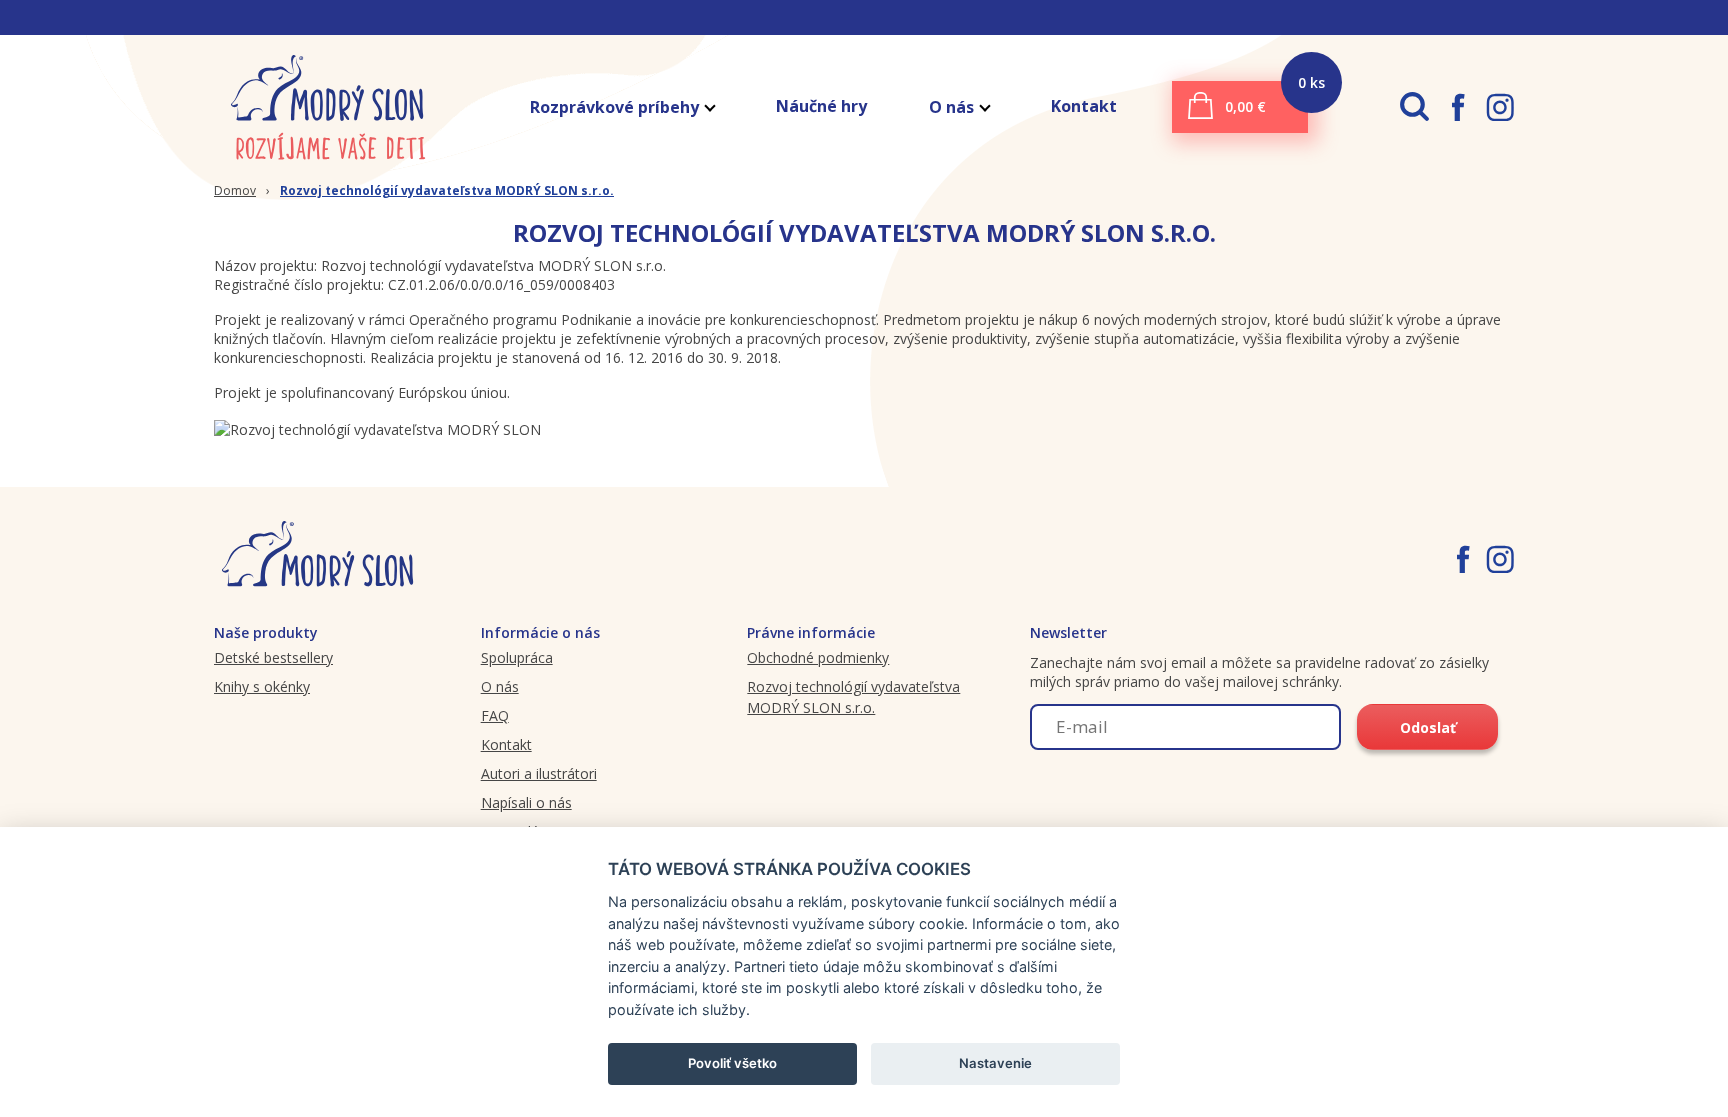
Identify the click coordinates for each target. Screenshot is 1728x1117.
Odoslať (1428, 727)
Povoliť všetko (732, 1063)
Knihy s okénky (262, 686)
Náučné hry (821, 106)
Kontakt (1084, 106)
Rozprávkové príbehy (614, 107)
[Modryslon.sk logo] (329, 106)
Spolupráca (517, 657)
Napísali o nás (526, 802)
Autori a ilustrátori (539, 773)
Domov (235, 190)
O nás (951, 107)
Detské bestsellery (273, 657)
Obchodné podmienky (818, 657)
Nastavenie (995, 1063)
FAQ (495, 715)
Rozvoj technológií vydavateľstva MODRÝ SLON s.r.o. (447, 190)
